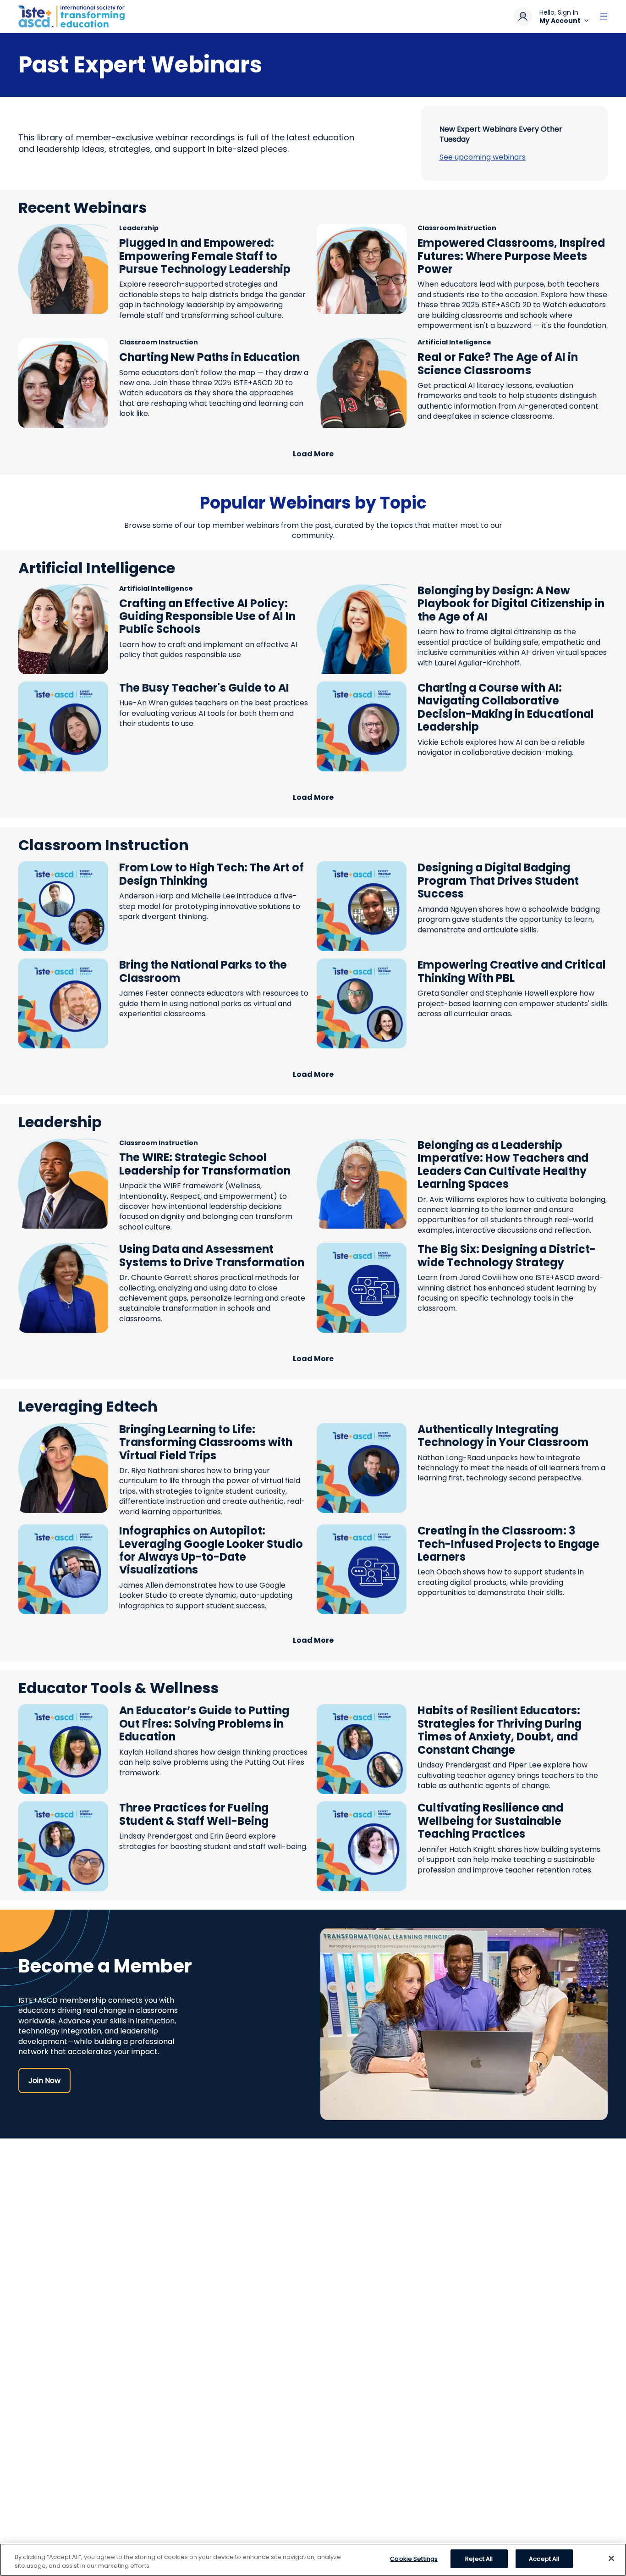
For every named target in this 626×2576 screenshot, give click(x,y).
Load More (313, 454)
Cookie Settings (414, 2559)
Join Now (44, 2080)
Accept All (544, 2559)
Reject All (479, 2559)
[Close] (611, 2558)
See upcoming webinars (483, 157)
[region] (313, 2560)
